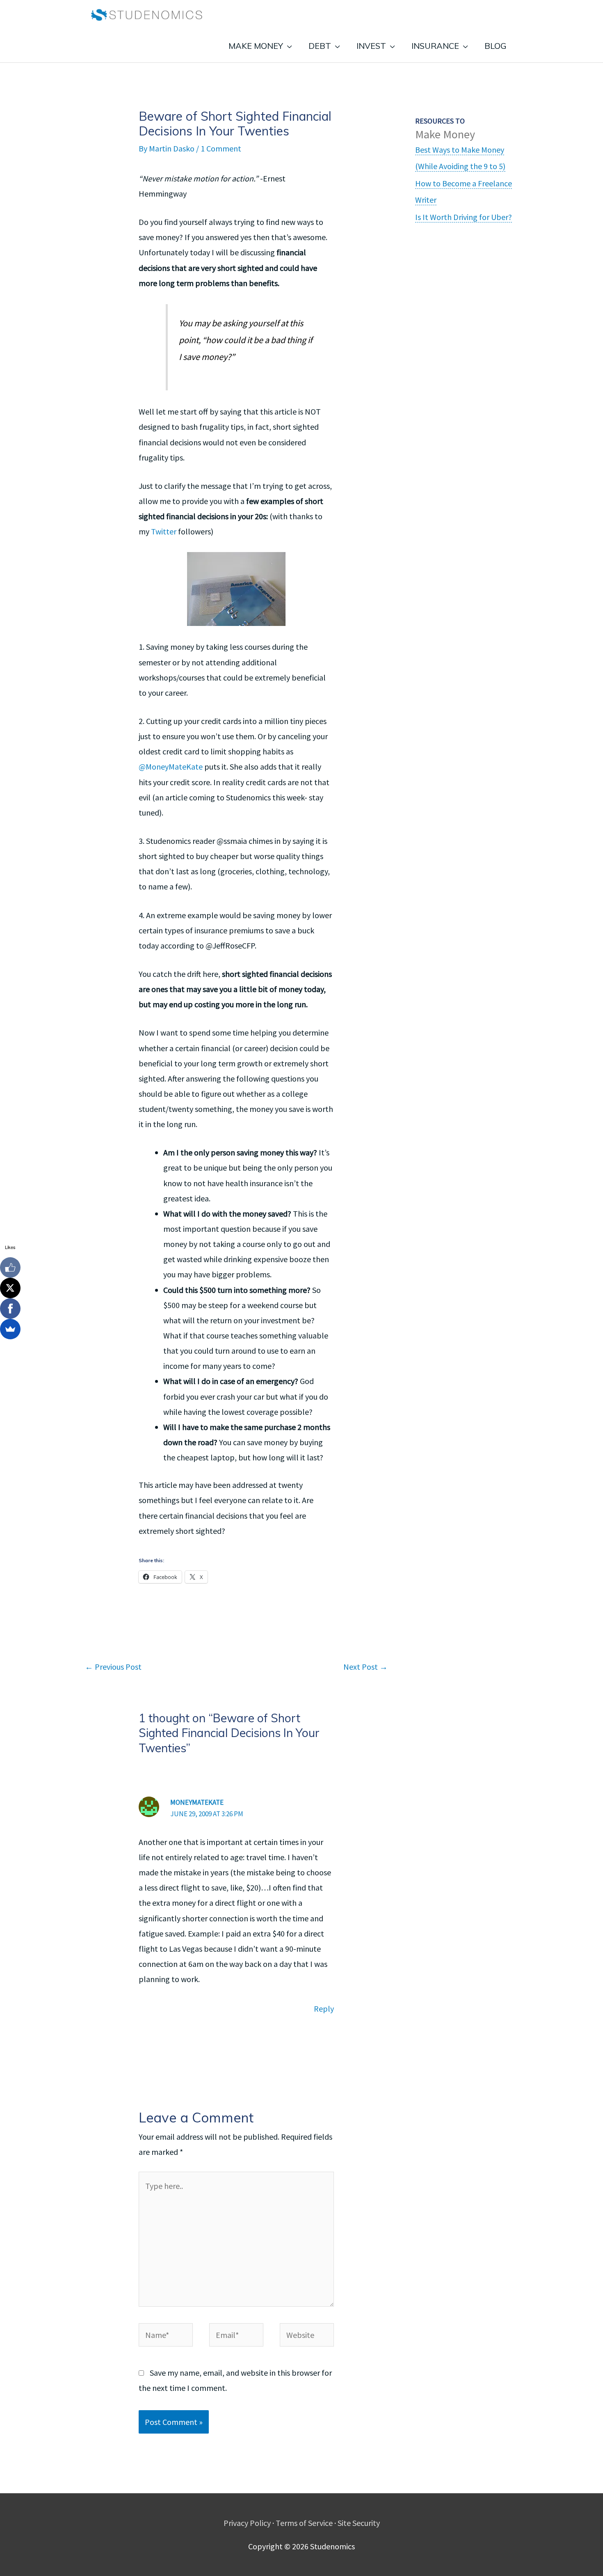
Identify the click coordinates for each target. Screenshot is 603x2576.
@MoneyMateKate (171, 767)
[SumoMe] (10, 1329)
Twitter (164, 531)
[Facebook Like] (10, 1267)
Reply (324, 2009)
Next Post (365, 1667)
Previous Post (113, 1667)
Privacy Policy (247, 2523)
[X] (10, 1288)
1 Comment (221, 148)
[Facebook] (10, 1309)
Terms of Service (304, 2523)
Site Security (359, 2523)
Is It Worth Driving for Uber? (464, 217)
